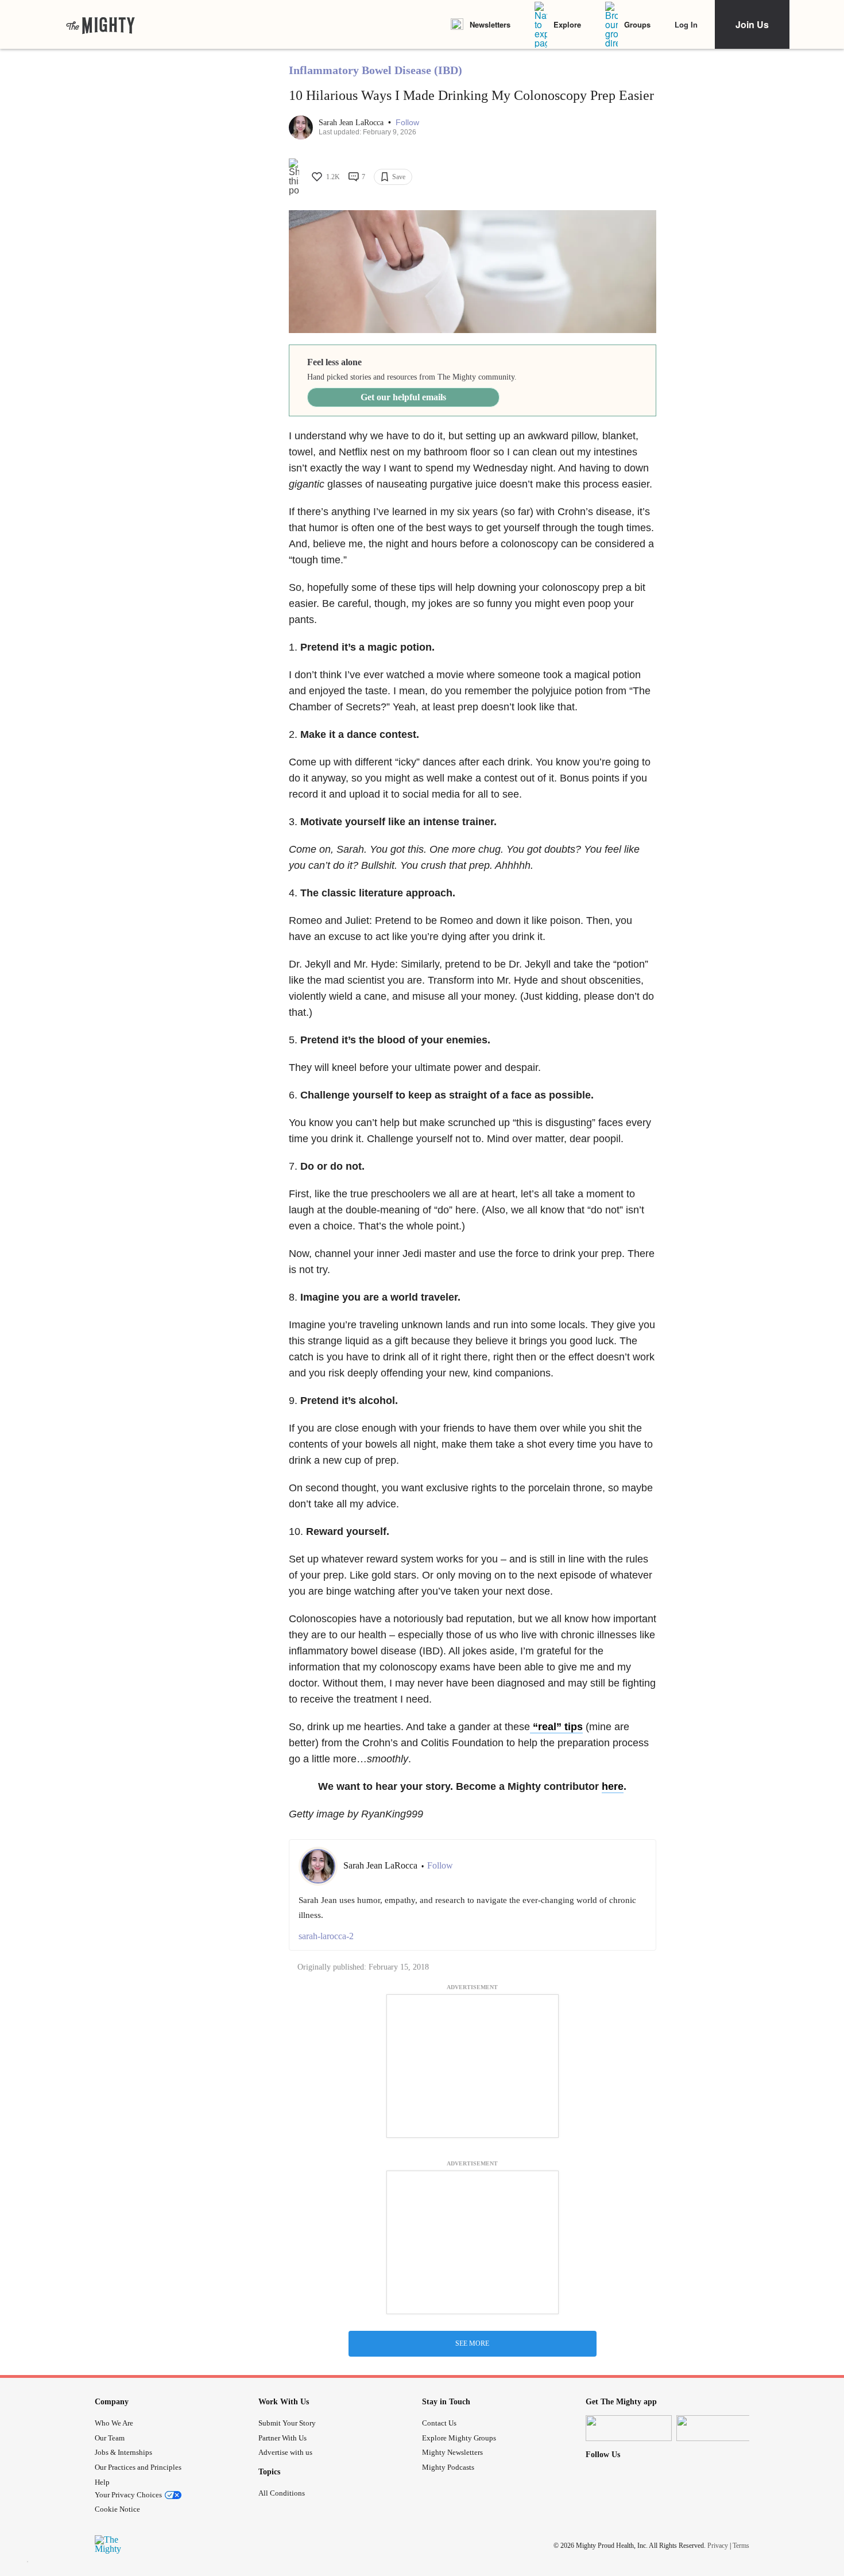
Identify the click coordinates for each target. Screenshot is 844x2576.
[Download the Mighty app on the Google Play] (719, 2428)
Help (102, 2482)
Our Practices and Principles (138, 2467)
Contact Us (439, 2423)
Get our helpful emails (403, 397)
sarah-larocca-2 (326, 1936)
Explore (567, 24)
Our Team (110, 2438)
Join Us (752, 24)
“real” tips (556, 1727)
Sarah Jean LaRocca (352, 123)
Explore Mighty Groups (459, 2438)
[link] (100, 25)
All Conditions (282, 2493)
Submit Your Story (287, 2423)
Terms (741, 2546)
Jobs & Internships (123, 2452)
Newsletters (490, 24)
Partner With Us (282, 2438)
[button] (407, 123)
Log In (686, 24)
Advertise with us (285, 2452)
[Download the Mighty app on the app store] (629, 2428)
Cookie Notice (117, 2509)
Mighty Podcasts (448, 2467)
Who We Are (114, 2423)
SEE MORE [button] (472, 2343)
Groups (637, 24)
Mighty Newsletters (452, 2452)
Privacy (718, 2546)
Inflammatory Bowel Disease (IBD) (375, 70)
